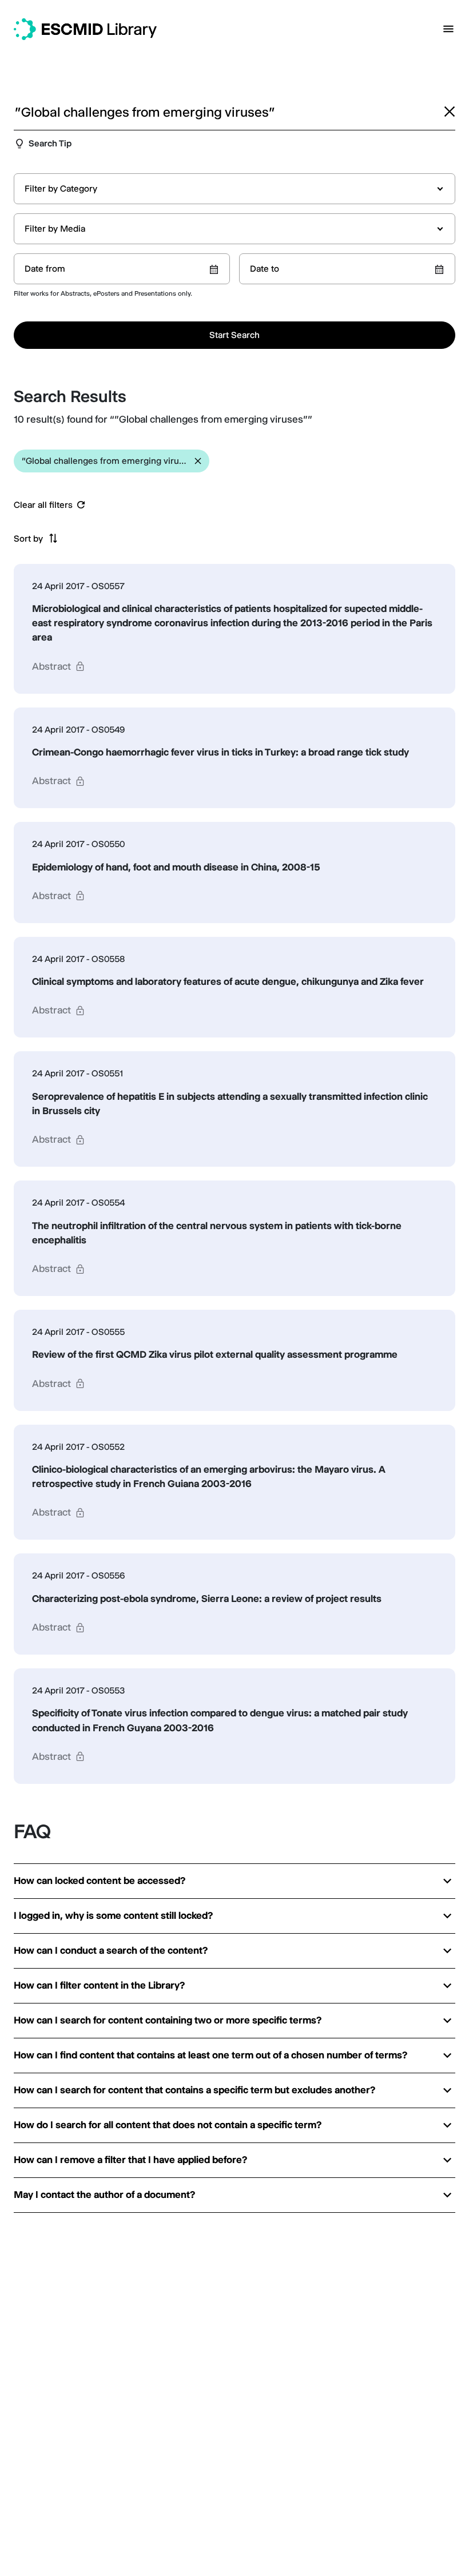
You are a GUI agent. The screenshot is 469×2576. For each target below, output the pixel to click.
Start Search (234, 335)
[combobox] (234, 189)
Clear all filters (43, 505)
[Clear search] (450, 112)
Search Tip (50, 143)
